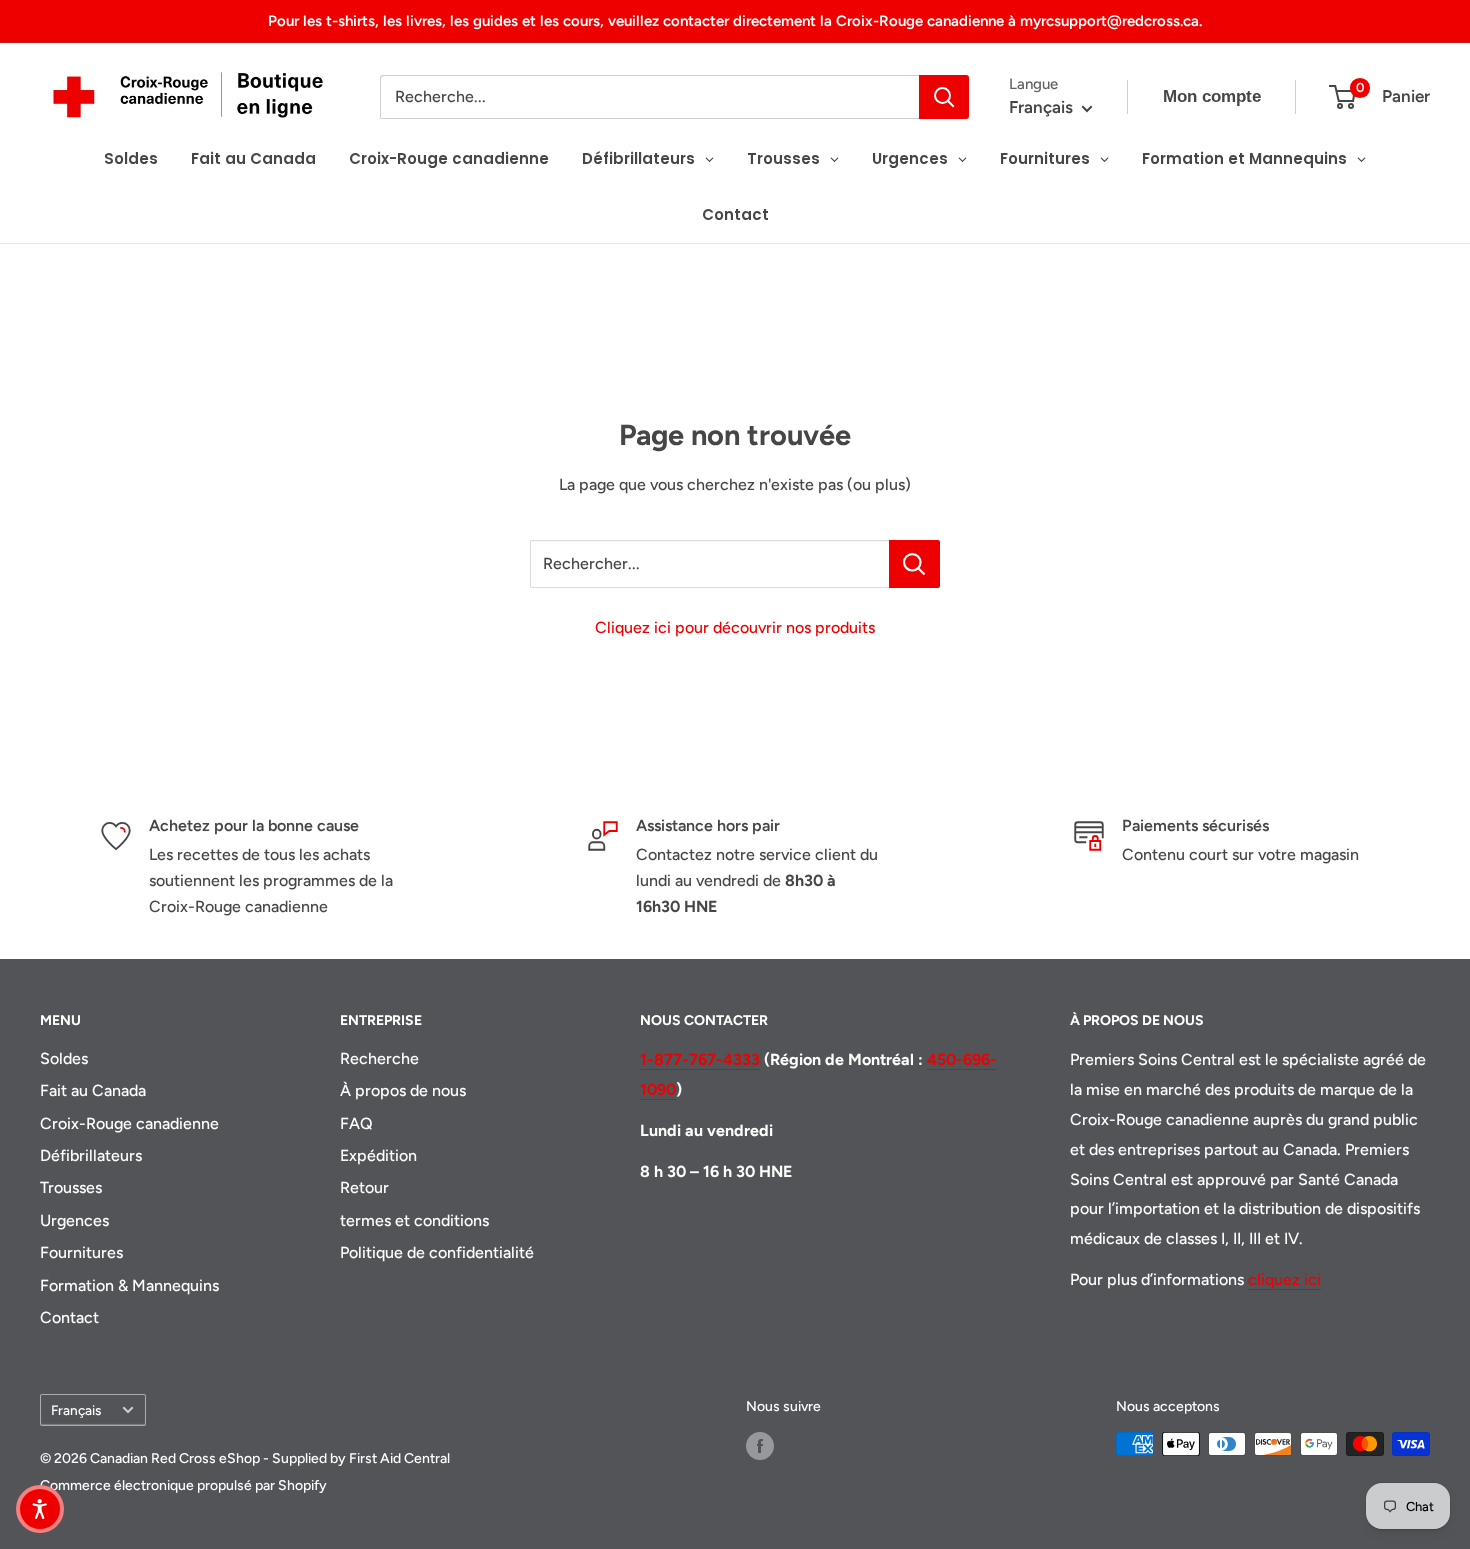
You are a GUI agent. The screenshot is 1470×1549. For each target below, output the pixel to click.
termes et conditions (414, 1220)
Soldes (64, 1058)
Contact (69, 1317)
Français (76, 1410)
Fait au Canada (93, 1090)
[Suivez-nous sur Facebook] (760, 1446)
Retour (364, 1187)
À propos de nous (403, 1090)
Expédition (378, 1155)
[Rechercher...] (914, 564)
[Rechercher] (944, 97)
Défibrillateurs (91, 1155)
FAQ (356, 1123)
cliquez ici (1284, 1279)
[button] (40, 1509)
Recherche (379, 1058)
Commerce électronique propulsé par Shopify (183, 1485)
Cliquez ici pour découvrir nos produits (735, 627)
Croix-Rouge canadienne (129, 1123)
